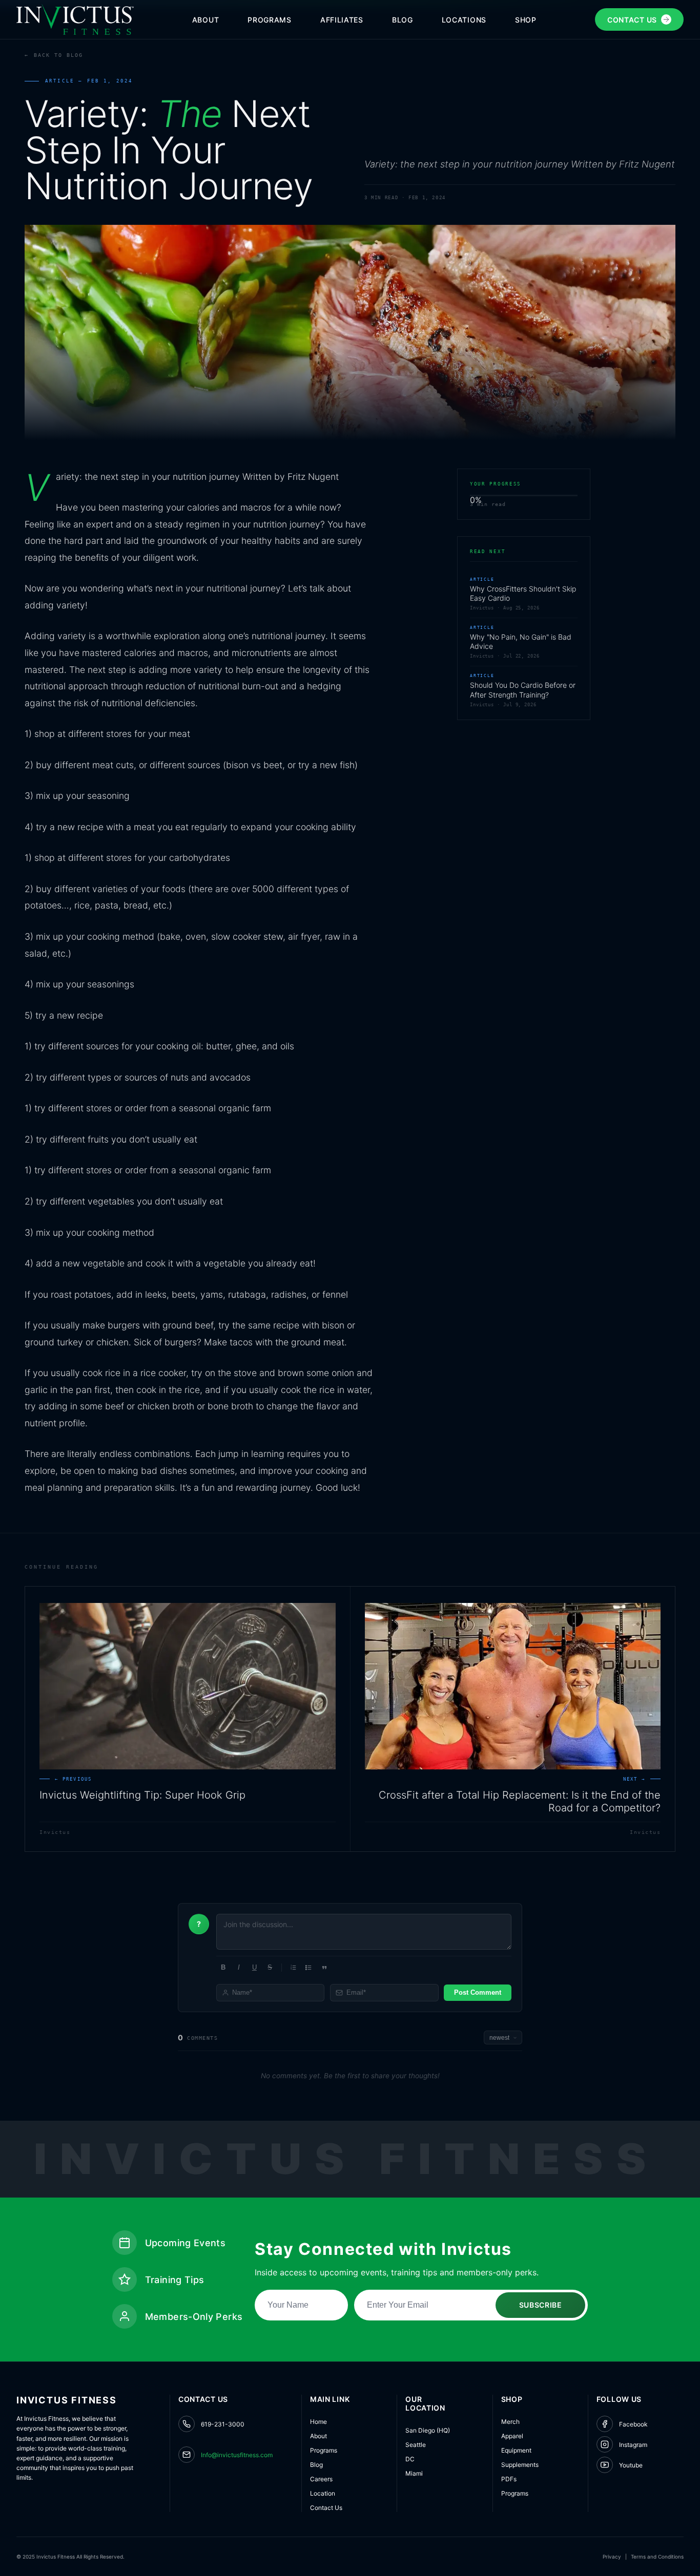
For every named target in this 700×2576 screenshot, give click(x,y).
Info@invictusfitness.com (237, 2455)
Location (323, 2493)
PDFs (509, 2479)
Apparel (512, 2436)
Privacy (612, 2557)
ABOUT (206, 20)
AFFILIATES (342, 20)
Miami (414, 2473)
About (318, 2436)
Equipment (516, 2450)
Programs (324, 2450)
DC (410, 2459)
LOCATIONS (464, 20)
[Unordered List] (308, 1968)
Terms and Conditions (657, 2557)
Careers (321, 2479)
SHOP (526, 20)
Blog (316, 2465)
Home (318, 2422)
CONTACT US (632, 20)
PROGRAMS (270, 20)
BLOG (403, 20)
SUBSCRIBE (541, 2305)
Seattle (416, 2445)
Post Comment (478, 1992)
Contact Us (326, 2508)
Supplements (520, 2465)
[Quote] (324, 1968)
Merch (510, 2422)
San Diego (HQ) (428, 2430)
